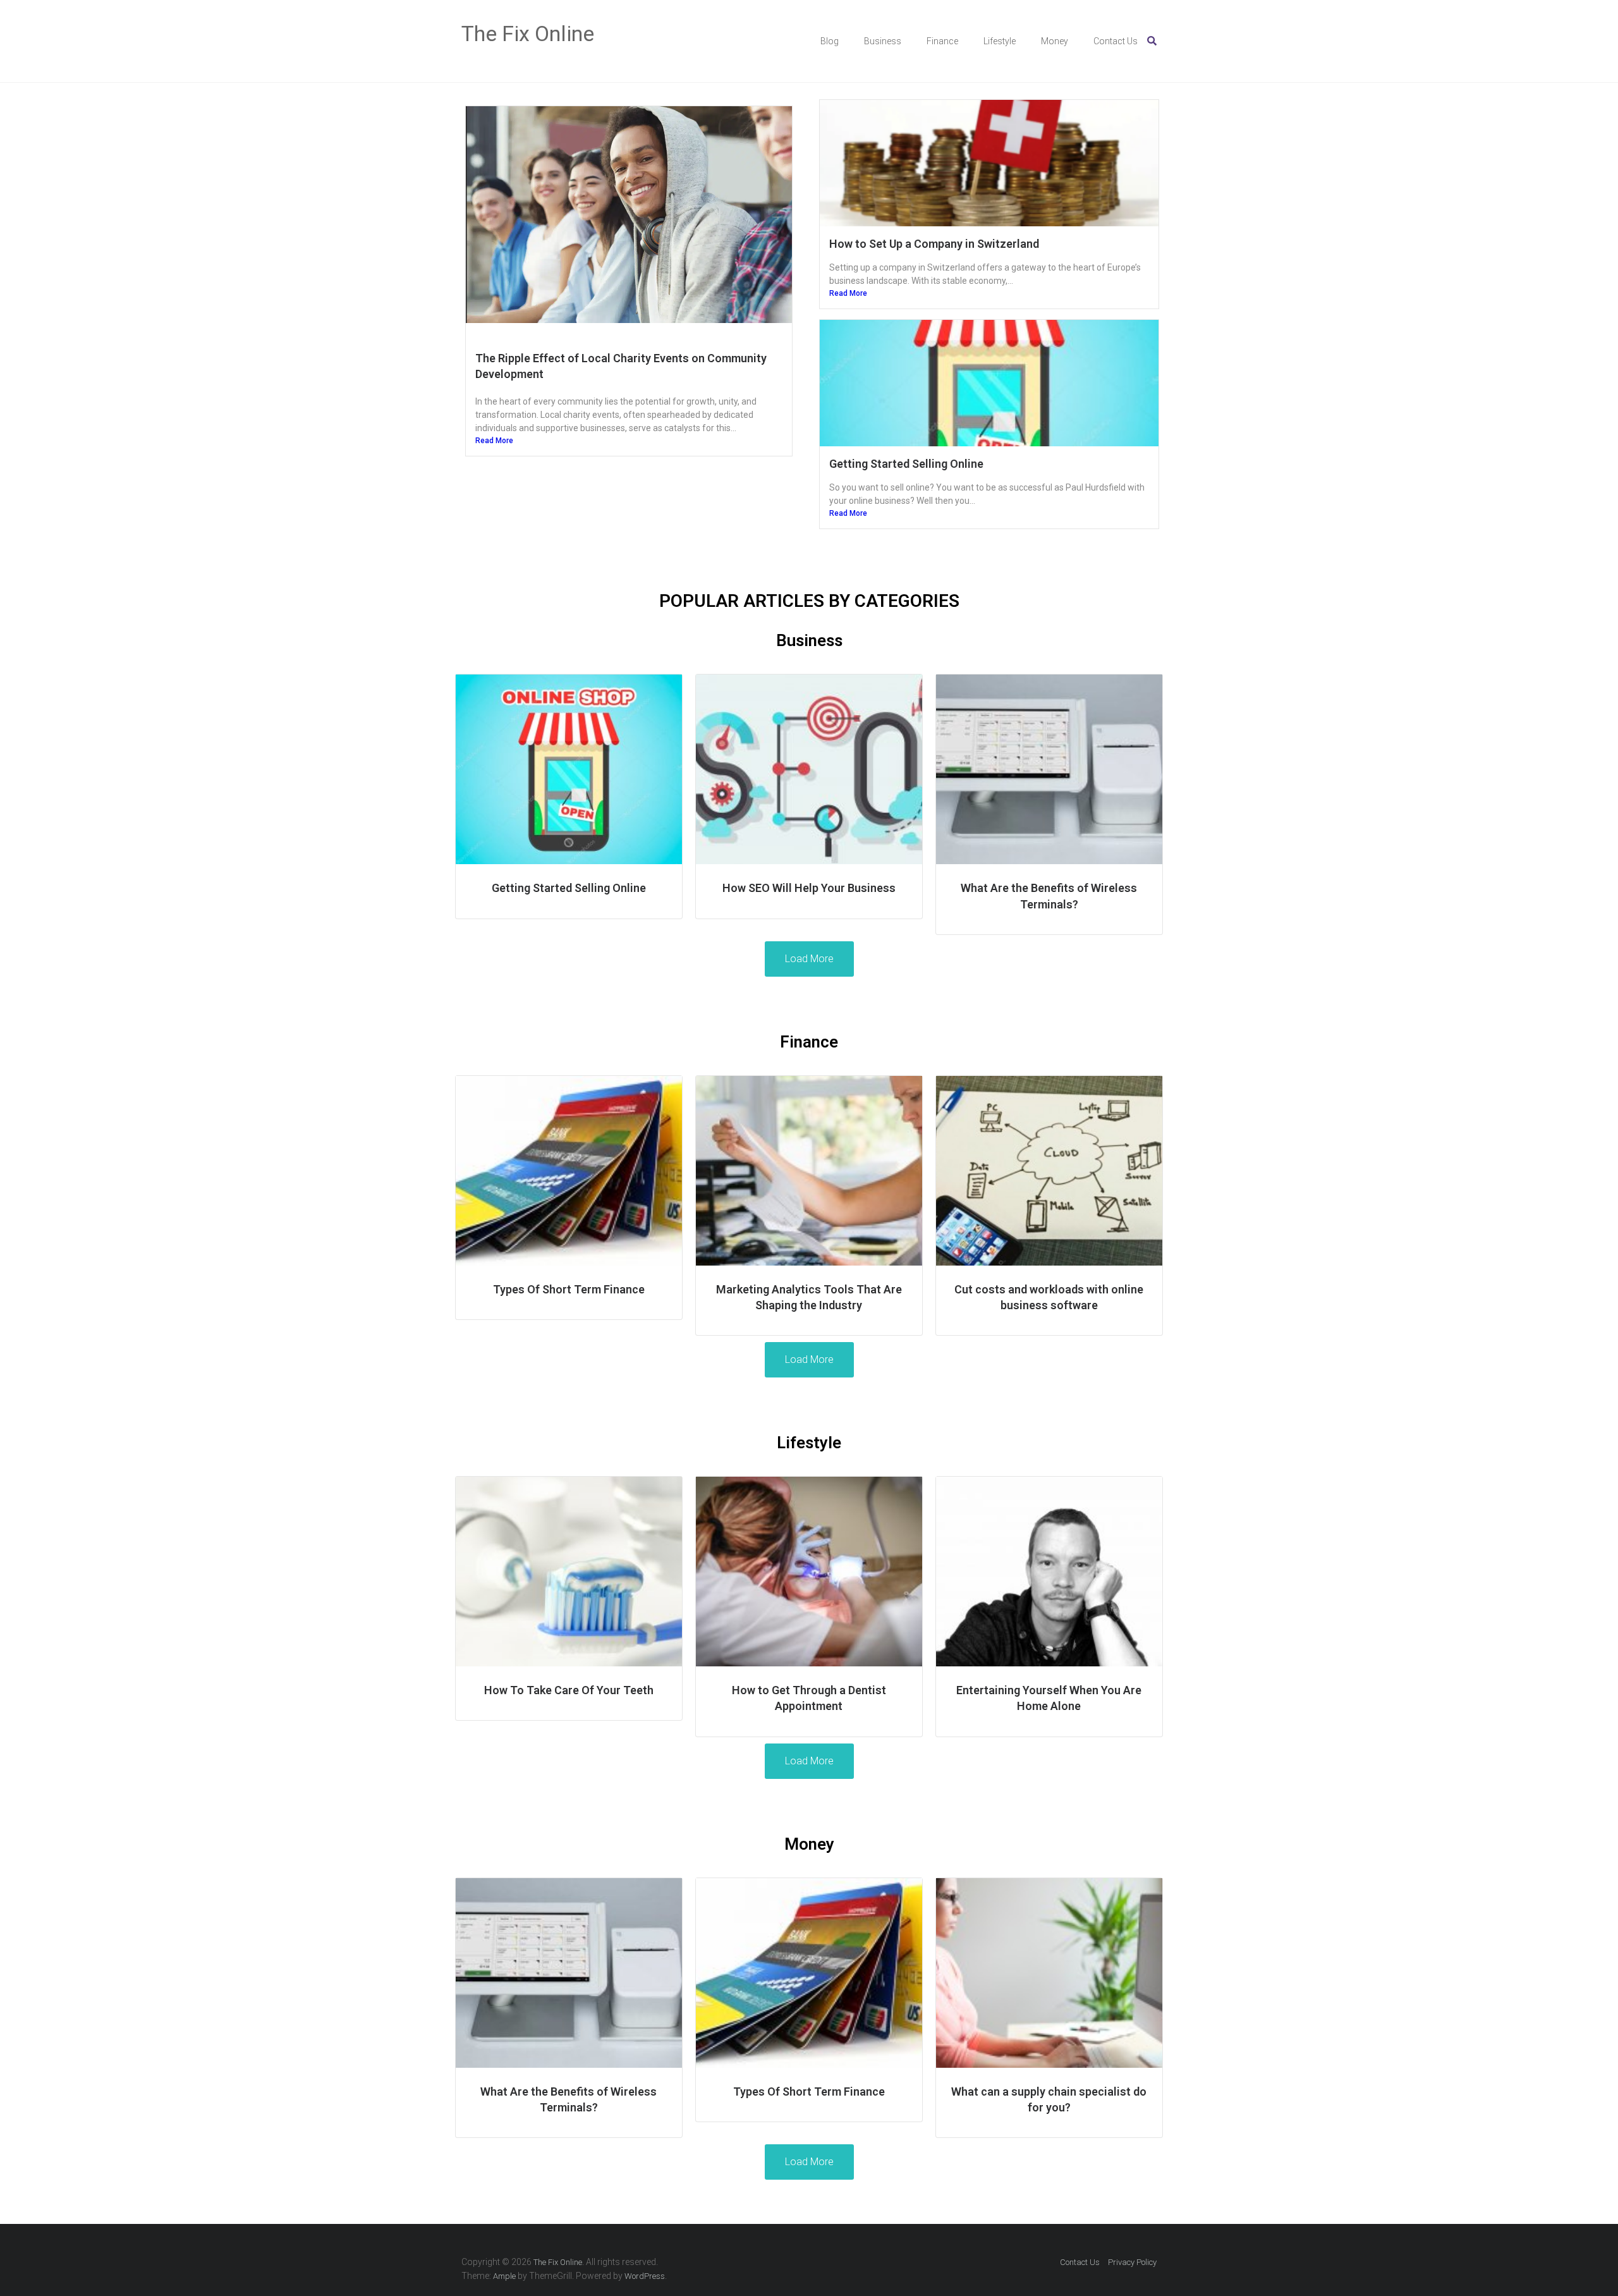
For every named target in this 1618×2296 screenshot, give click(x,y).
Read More (494, 441)
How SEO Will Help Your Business (809, 888)
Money (1055, 41)
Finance (942, 41)
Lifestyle (1000, 41)
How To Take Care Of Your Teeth (569, 1690)
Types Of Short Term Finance (569, 1289)
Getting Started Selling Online (906, 464)
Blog (830, 41)
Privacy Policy (1132, 2262)
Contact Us (1116, 41)
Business (883, 41)
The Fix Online (528, 34)
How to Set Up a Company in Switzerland (934, 244)
